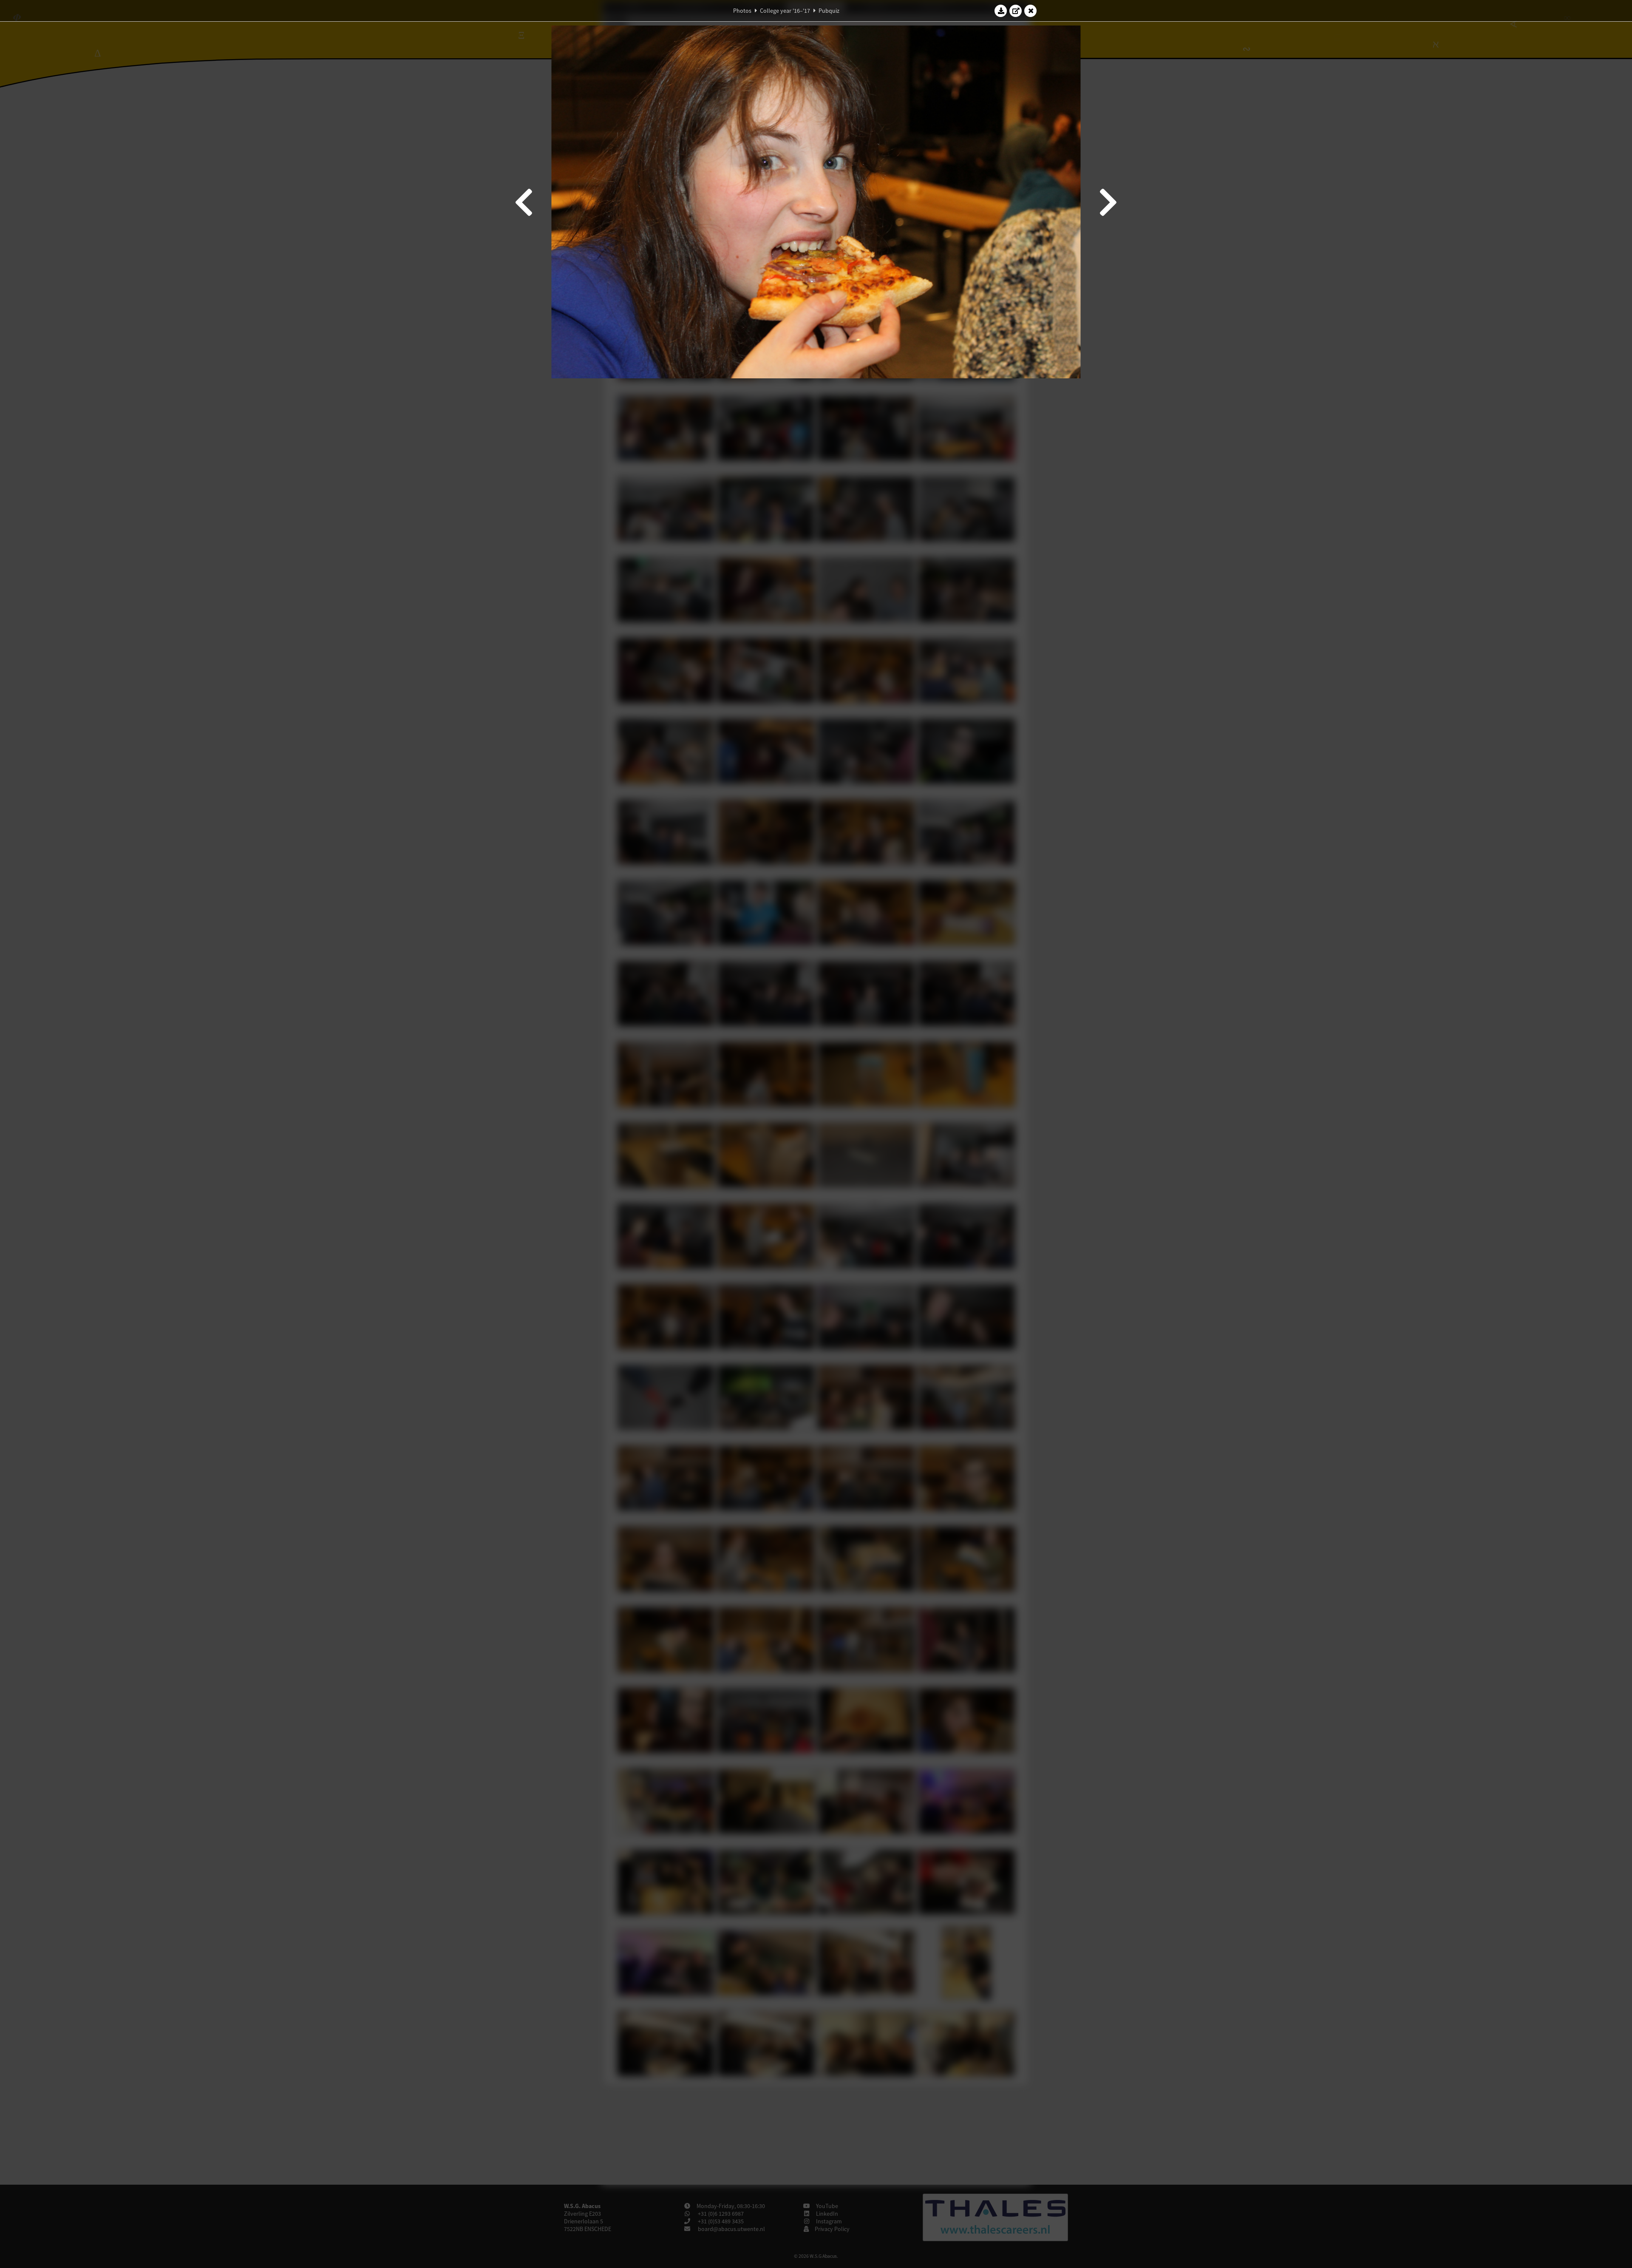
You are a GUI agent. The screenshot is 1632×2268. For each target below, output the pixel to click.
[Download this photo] (1001, 11)
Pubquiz (829, 11)
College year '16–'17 (785, 11)
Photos (742, 11)
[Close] (1031, 11)
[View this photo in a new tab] (1016, 11)
